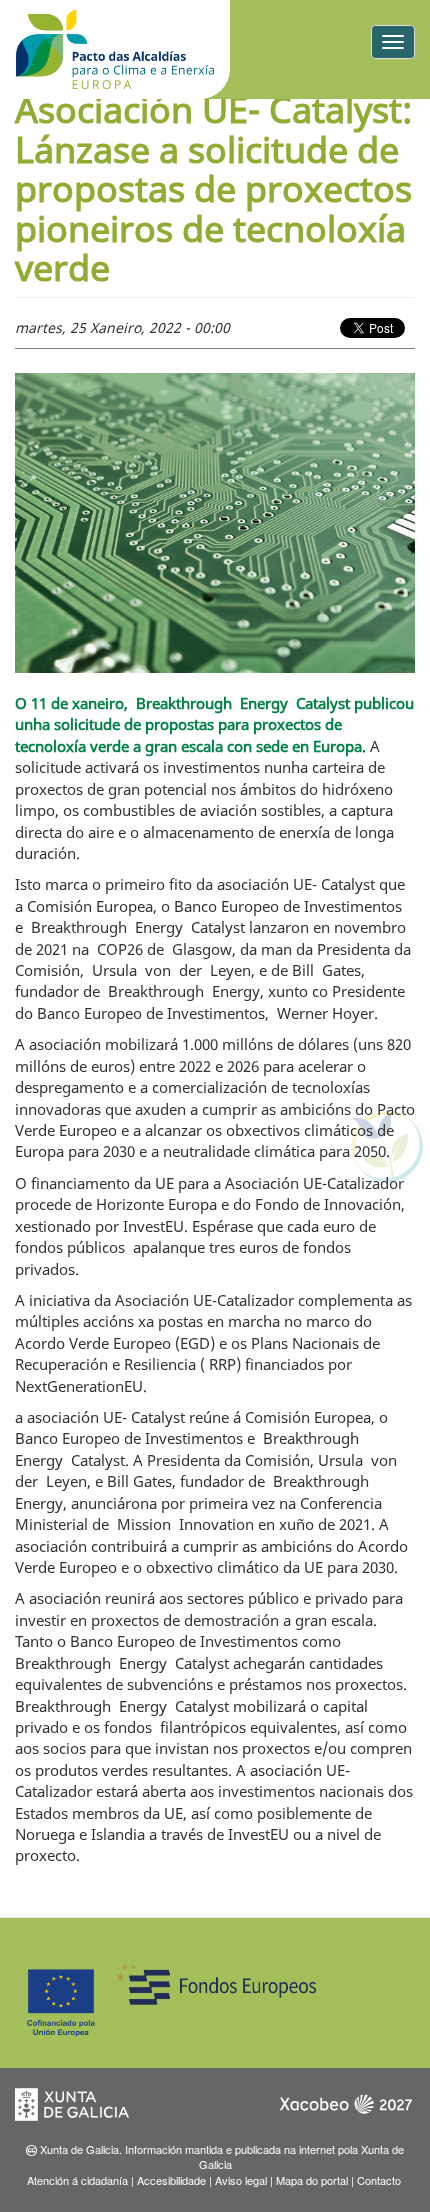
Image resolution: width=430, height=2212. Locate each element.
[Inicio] (115, 49)
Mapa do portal (312, 2180)
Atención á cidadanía (77, 2180)
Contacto (379, 2180)
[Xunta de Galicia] (85, 2110)
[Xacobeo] (345, 2110)
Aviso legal (241, 2180)
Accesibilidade (171, 2180)
